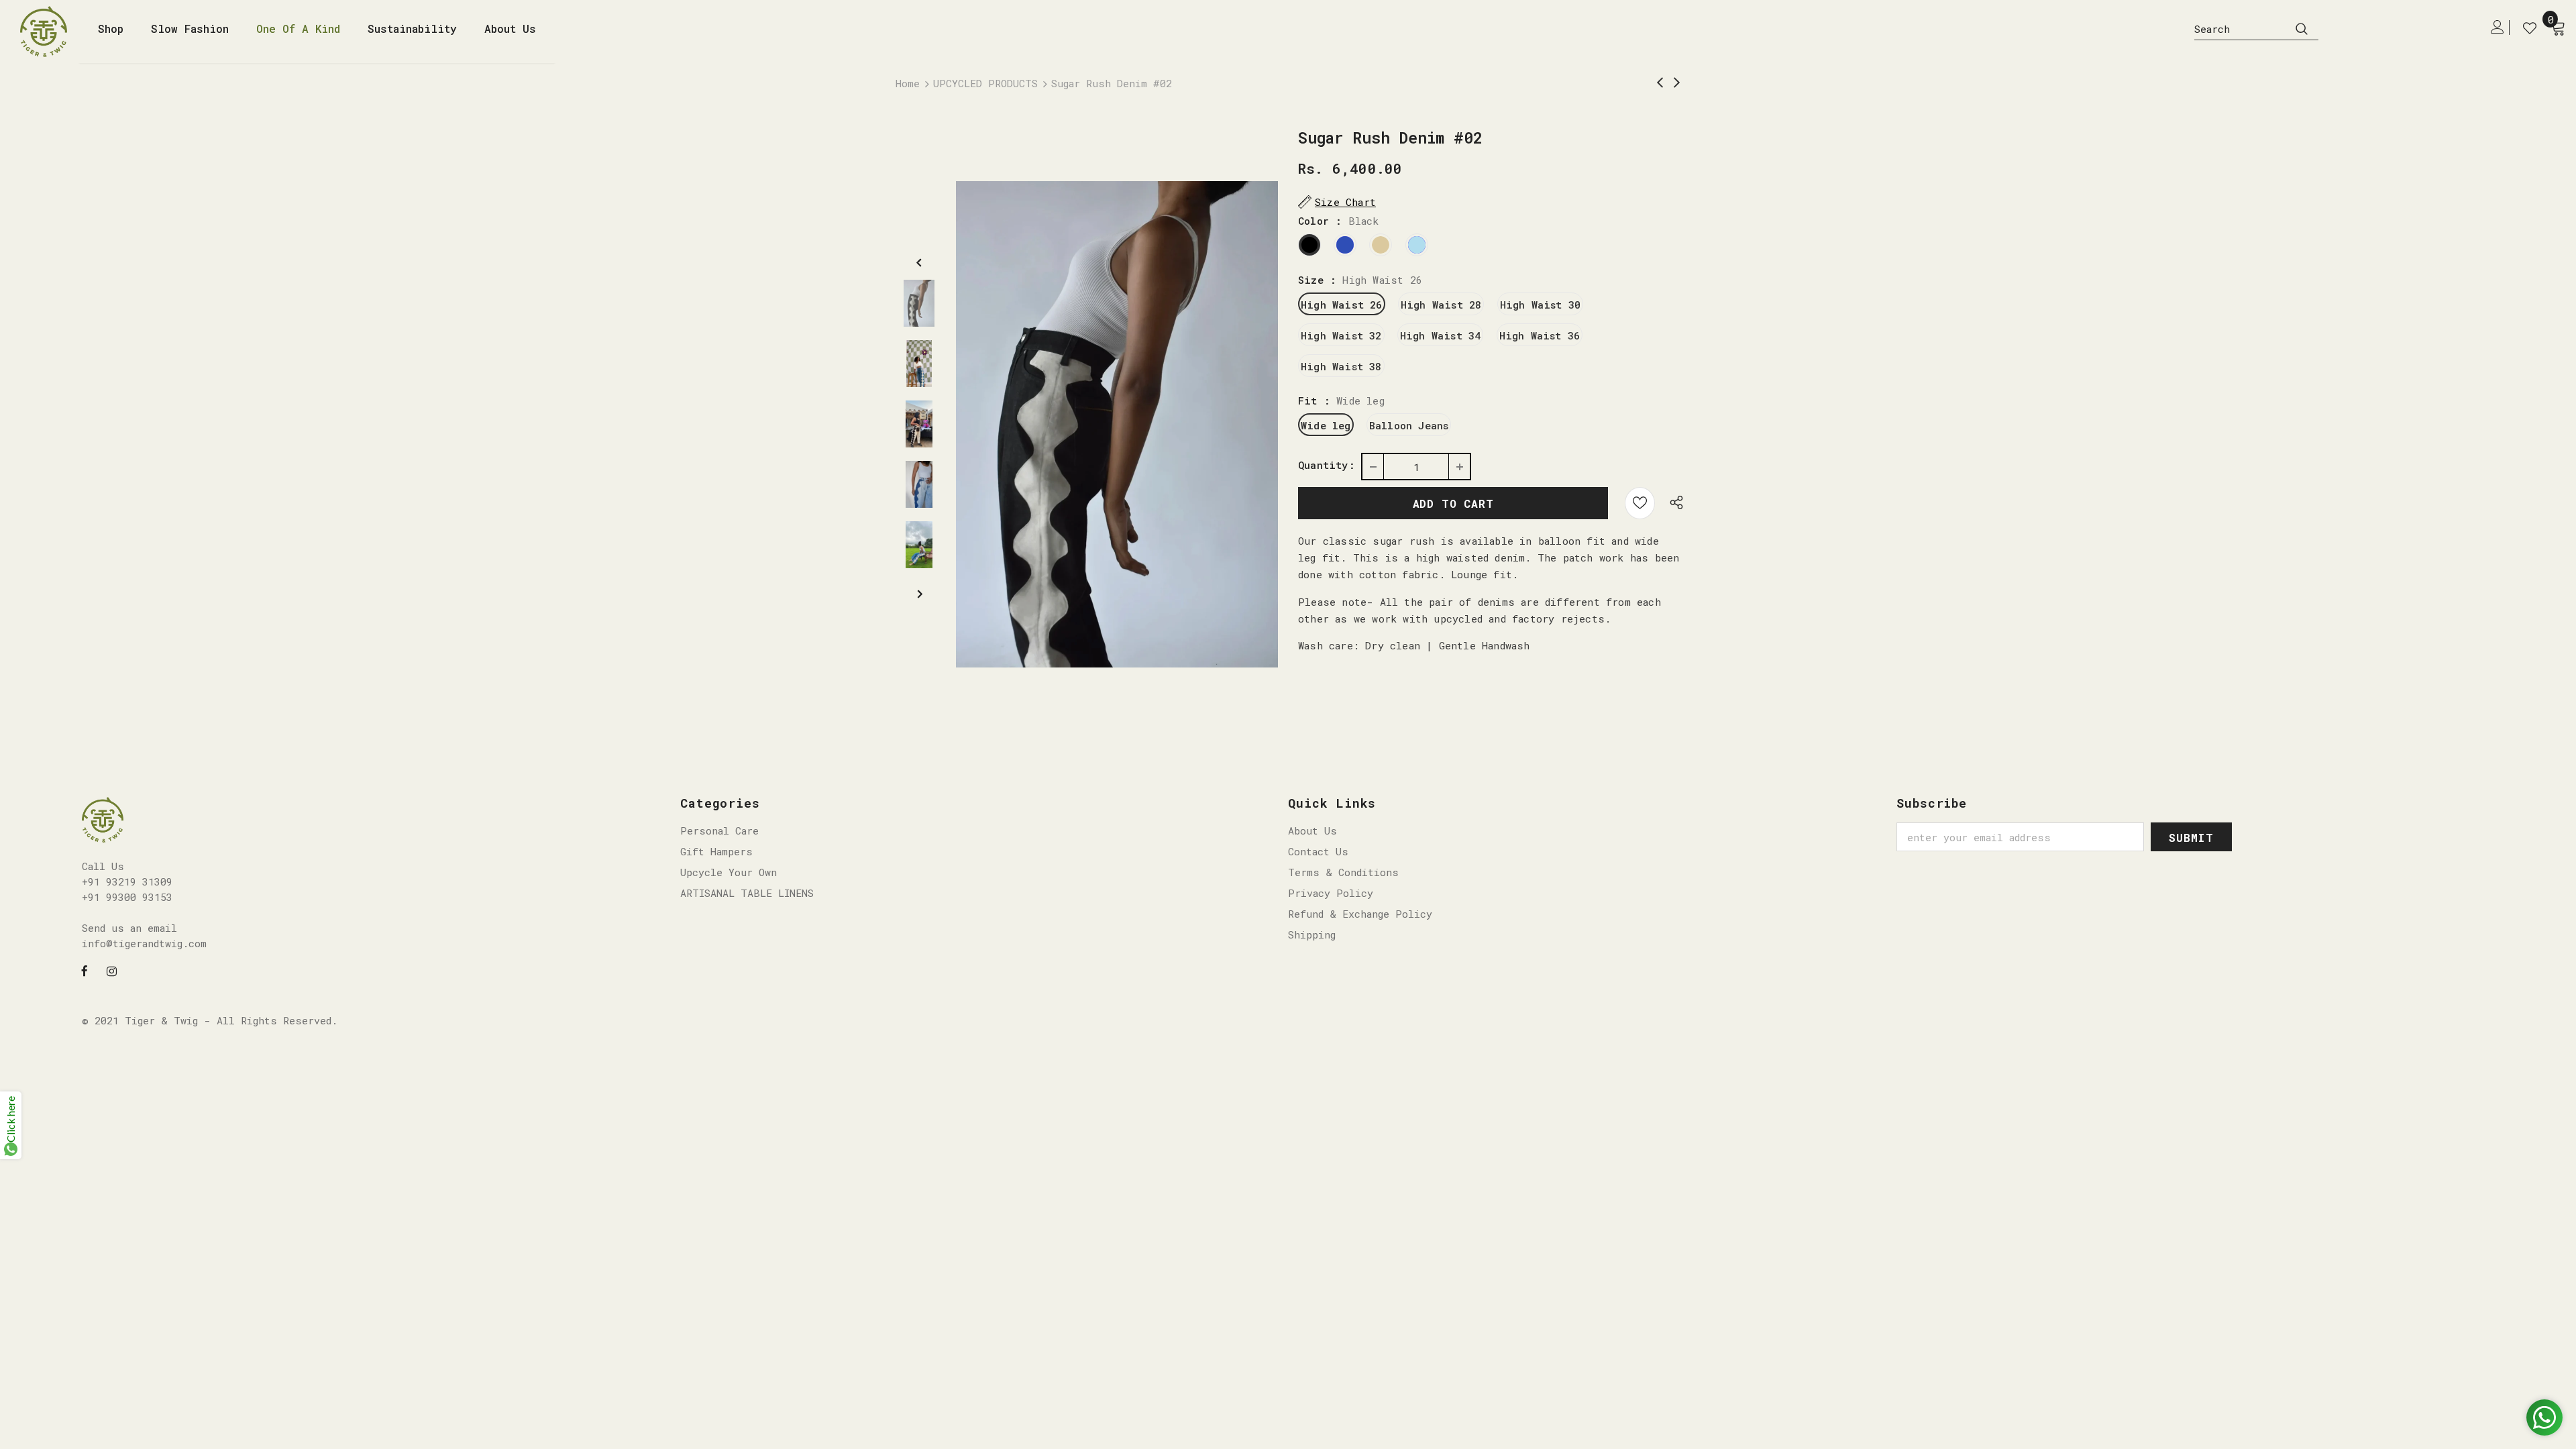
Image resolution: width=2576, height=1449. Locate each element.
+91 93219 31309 (127, 881)
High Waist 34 (1441, 335)
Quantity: (1327, 465)
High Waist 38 (1341, 366)
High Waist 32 (1341, 335)
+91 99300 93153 (127, 897)
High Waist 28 (1441, 305)
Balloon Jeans (1409, 425)
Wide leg (1326, 425)
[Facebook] (85, 970)
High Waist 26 (1342, 305)
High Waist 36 (1540, 335)
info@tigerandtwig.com (144, 943)
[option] (1117, 424)
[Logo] (49, 32)
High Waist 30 (1541, 305)
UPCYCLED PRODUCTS (985, 83)
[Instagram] (112, 970)
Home (908, 83)
